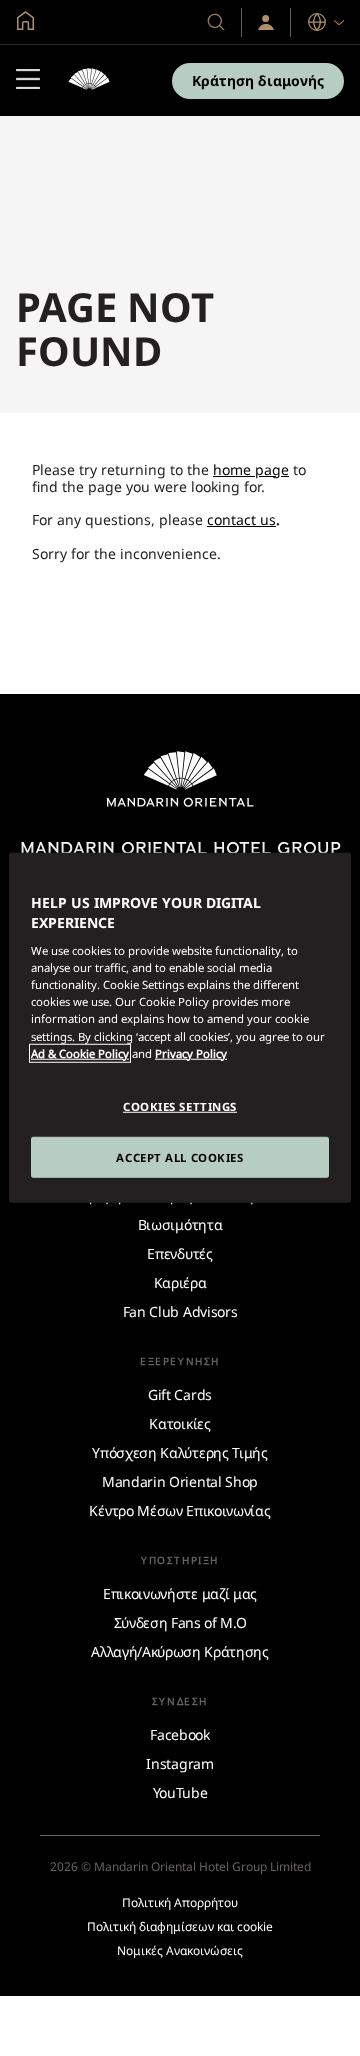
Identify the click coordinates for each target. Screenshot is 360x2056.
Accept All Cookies (179, 1156)
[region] (180, 1028)
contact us (241, 519)
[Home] (89, 81)
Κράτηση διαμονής (258, 80)
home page (251, 469)
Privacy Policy (191, 1052)
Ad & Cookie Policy (80, 1052)
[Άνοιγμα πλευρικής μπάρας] (28, 81)
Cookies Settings (180, 1105)
